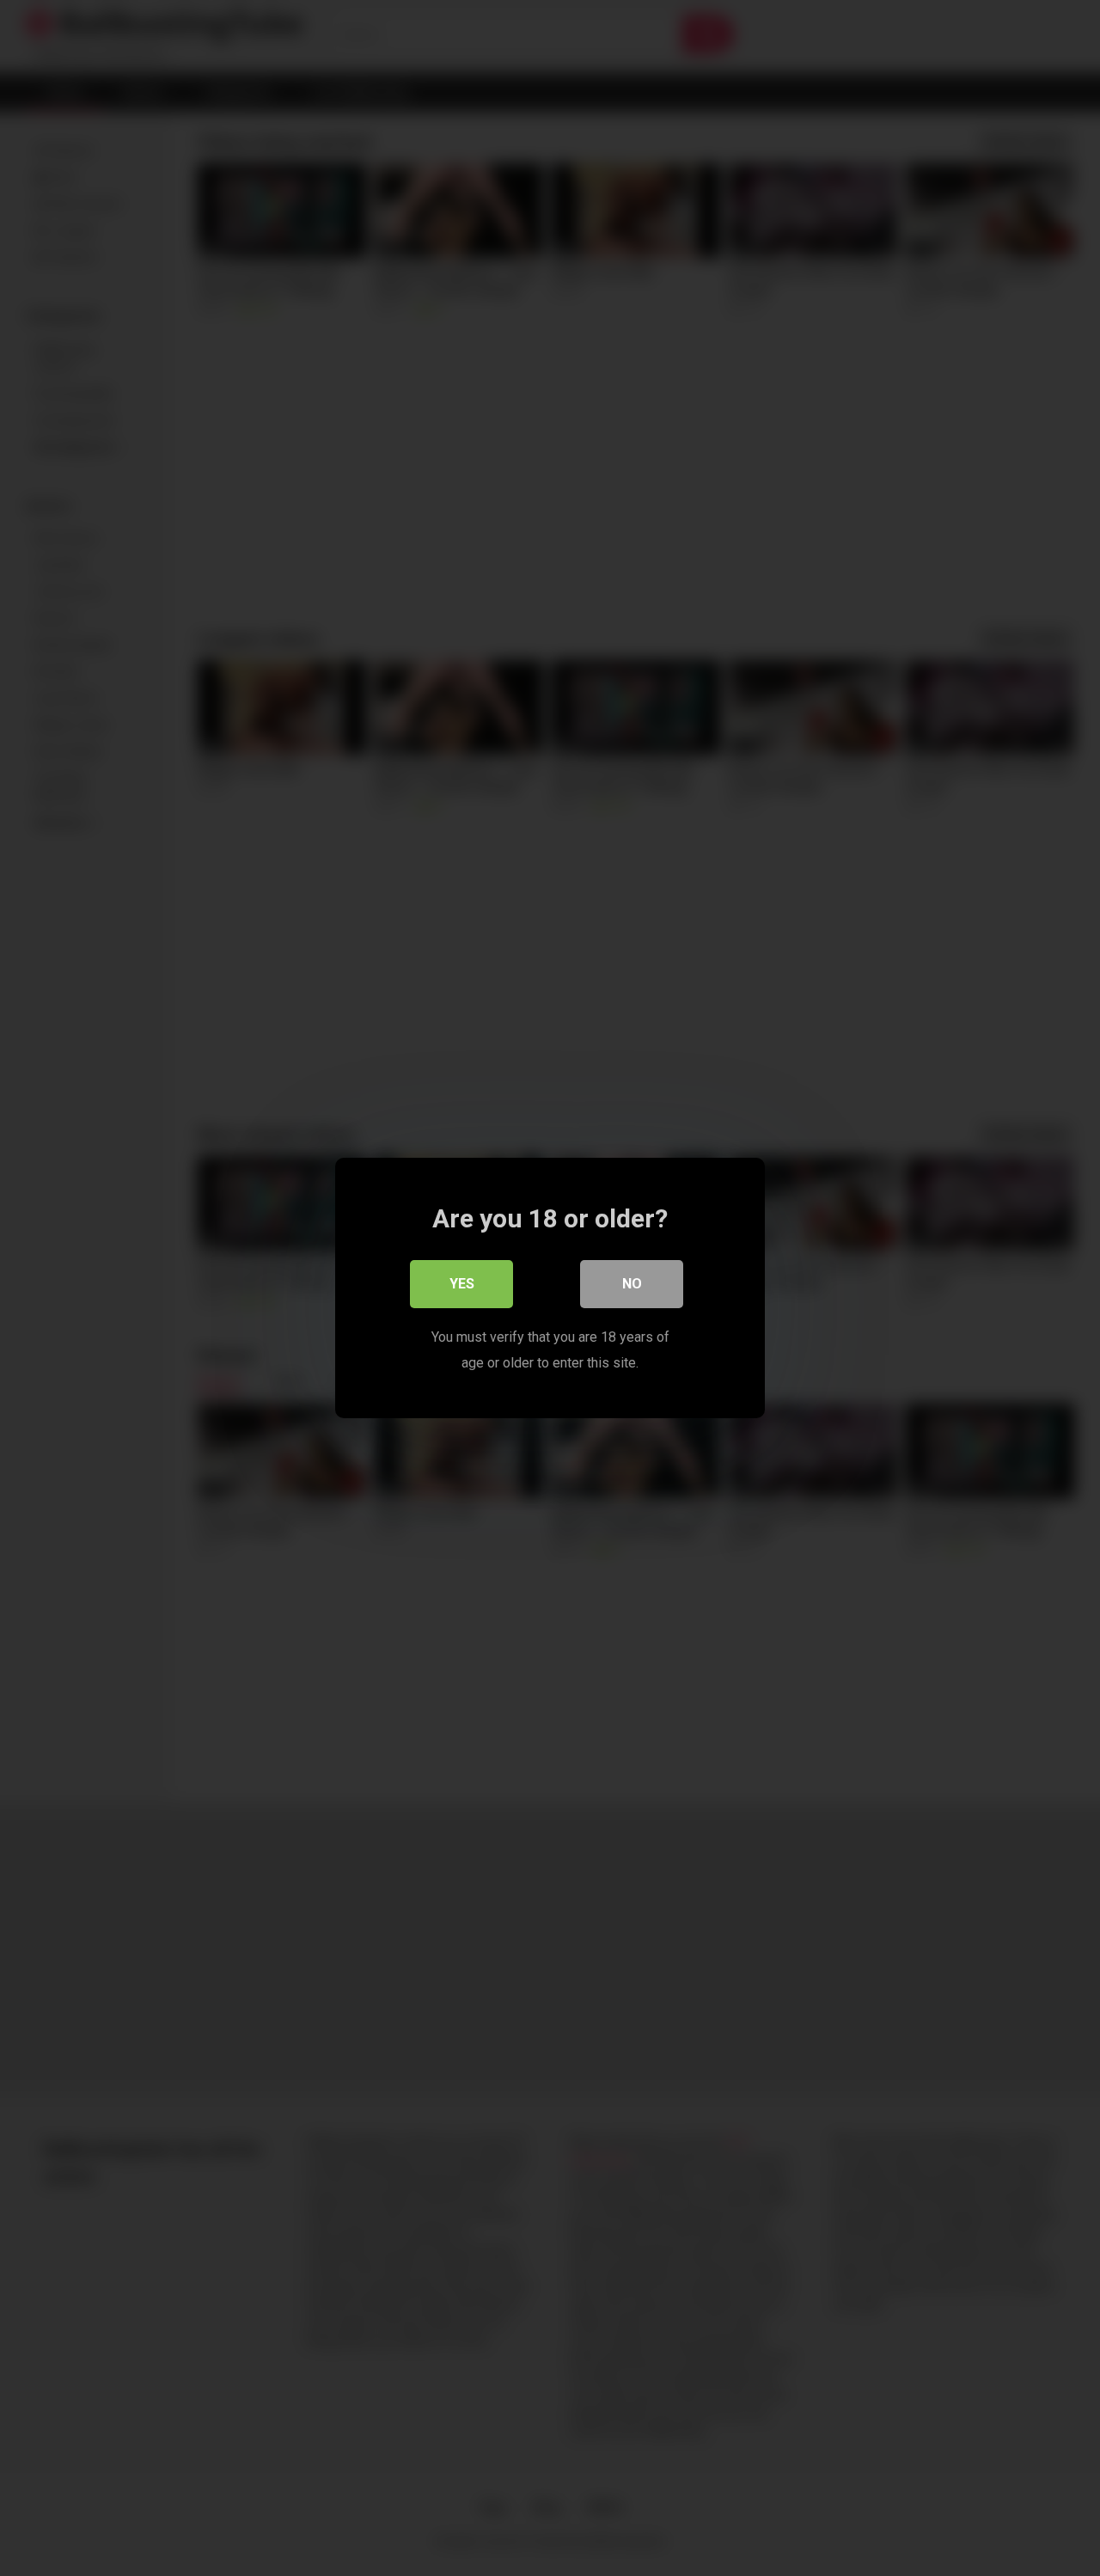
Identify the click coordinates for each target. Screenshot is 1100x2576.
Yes (462, 1284)
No (632, 1284)
